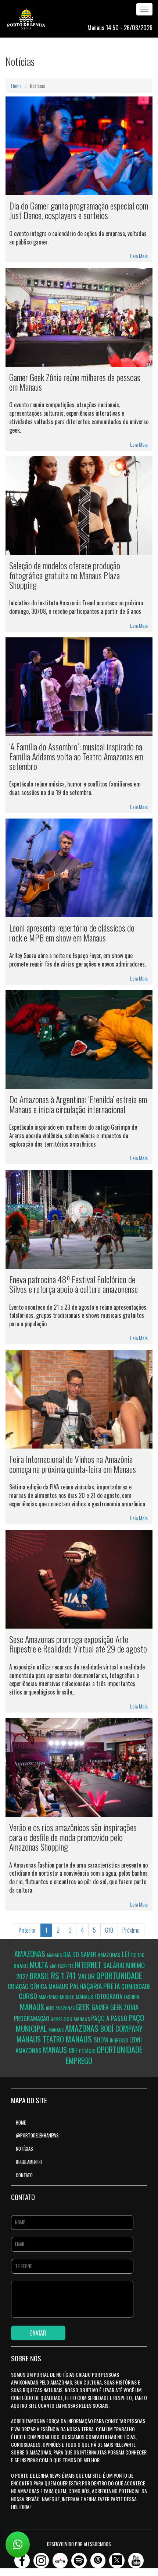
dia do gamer (80, 1954)
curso (29, 1996)
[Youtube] (136, 2558)
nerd (51, 2008)
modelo (68, 1997)
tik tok (137, 1955)
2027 (23, 1976)
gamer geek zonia (115, 2007)
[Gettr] (60, 2558)
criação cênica (28, 1986)
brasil (22, 1966)
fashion (132, 1997)
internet (89, 1965)
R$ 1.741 (64, 1975)
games (57, 2019)
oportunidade (119, 1975)
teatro (54, 2039)
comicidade (136, 1986)
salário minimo (124, 1965)
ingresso (120, 2040)
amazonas (31, 1954)
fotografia (109, 1996)
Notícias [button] (24, 2149)
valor (87, 1976)
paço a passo (110, 2018)
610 (109, 1930)
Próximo (131, 1930)
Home (16, 86)
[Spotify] (79, 2558)
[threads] (98, 2558)
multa (40, 1965)
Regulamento (29, 2162)
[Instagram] (41, 2558)
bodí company (121, 2028)
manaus (55, 1955)
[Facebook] (22, 2558)
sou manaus (78, 2019)
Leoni (136, 2040)
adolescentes (62, 1966)
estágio (88, 2051)
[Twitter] (117, 2558)
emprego (79, 2060)
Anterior (27, 1930)
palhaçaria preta (96, 1986)
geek (84, 2007)
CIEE (74, 2051)
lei (126, 1954)
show (102, 2040)
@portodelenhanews (37, 2135)
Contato (24, 2175)
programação (32, 2019)
